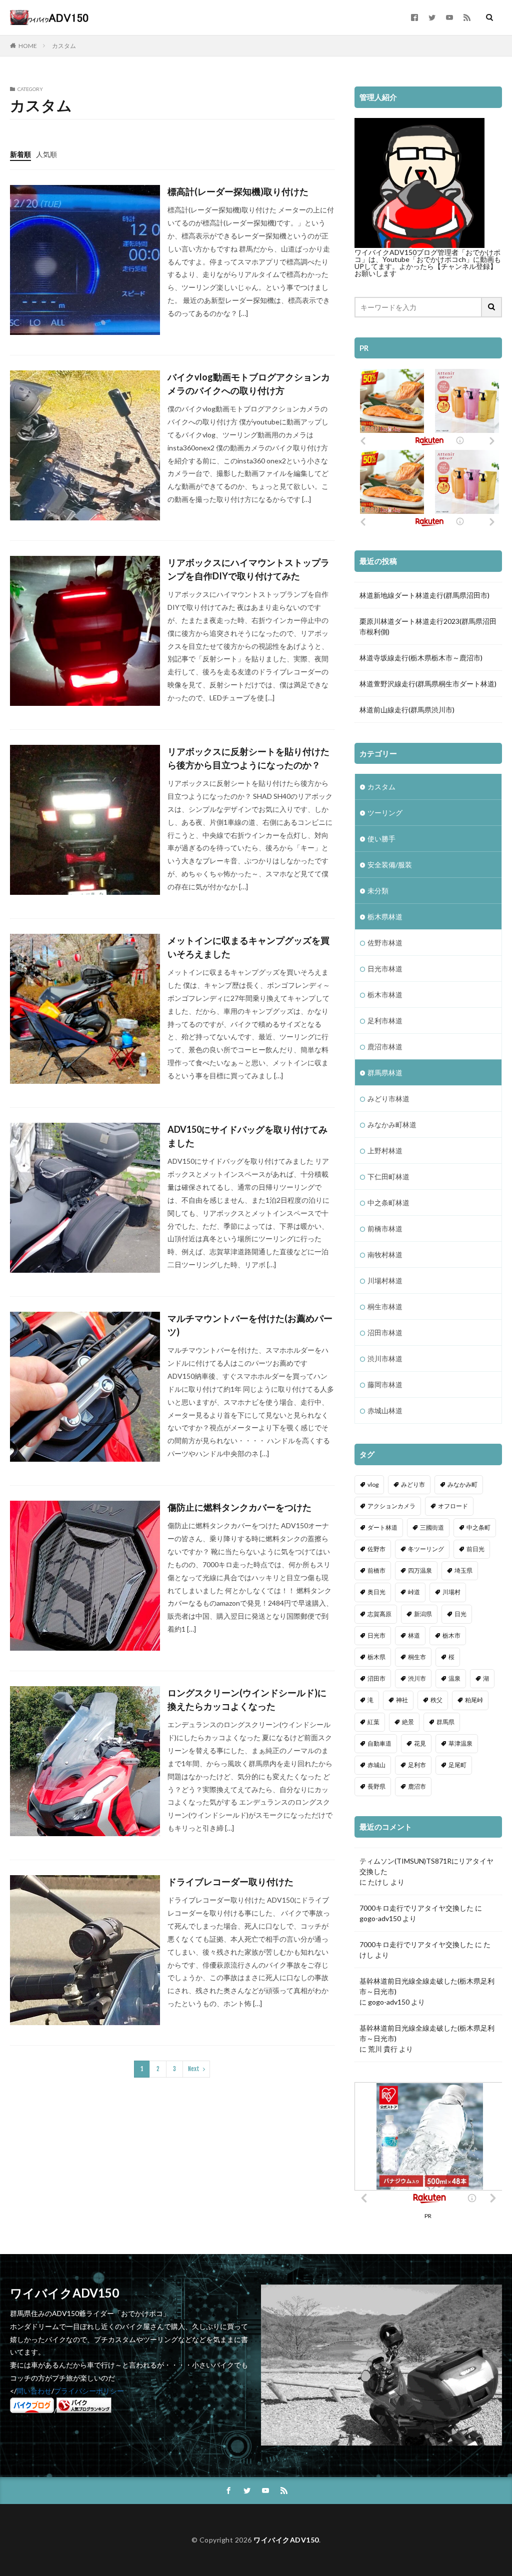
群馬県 (445, 1722)
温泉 (454, 1678)
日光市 (376, 1635)
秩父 (436, 1700)
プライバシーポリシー (89, 2391)
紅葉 (373, 1722)
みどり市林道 (388, 1099)
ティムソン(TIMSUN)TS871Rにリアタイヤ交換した (426, 1866)
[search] (492, 307)
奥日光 (376, 1592)
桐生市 (417, 1657)
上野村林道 (385, 1151)
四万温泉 (420, 1570)
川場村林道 (385, 1281)
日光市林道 (385, 969)
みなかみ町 (462, 1484)
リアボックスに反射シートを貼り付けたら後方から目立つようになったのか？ (248, 758)
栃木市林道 (385, 995)
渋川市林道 (385, 1358)
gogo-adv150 (380, 1918)
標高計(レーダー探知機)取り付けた (238, 191)
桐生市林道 (385, 1306)
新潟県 (423, 1614)
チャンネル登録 (465, 266)
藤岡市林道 (385, 1384)
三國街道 (432, 1527)
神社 (402, 1700)
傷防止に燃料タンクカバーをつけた (239, 1507)
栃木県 (376, 1657)
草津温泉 (460, 1743)
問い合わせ (34, 2391)
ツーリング (385, 813)
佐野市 (376, 1549)
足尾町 (457, 1765)
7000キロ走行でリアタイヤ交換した (416, 1908)
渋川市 (417, 1678)
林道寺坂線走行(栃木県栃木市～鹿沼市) (421, 658)
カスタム (64, 46)
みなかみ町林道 (392, 1125)
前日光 (475, 1549)
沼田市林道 (385, 1332)
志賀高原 (379, 1614)
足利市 (417, 1765)
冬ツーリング (426, 1549)
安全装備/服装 (390, 865)
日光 (460, 1614)
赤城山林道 (385, 1410)
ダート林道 (382, 1527)
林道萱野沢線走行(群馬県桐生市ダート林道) (428, 684)
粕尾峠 (474, 1700)
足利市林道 (385, 1021)
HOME (28, 45)
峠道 (414, 1592)
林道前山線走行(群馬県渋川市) (407, 710)
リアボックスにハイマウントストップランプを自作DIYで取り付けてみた (248, 569)
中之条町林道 (388, 1203)
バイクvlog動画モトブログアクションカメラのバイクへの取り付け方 (249, 384)
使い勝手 (381, 839)
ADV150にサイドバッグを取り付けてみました (247, 1136)
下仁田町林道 (388, 1177)
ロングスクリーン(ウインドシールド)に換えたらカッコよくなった (247, 1699)
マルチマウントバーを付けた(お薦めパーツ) (250, 1325)
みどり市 (413, 1484)
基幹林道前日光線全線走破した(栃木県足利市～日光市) (427, 1986)
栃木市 (451, 1635)
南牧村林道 (385, 1255)
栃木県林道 (385, 917)
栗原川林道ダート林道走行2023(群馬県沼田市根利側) (428, 626)
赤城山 (376, 1765)
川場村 (451, 1592)
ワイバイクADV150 (286, 2540)
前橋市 (376, 1570)
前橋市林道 (385, 1229)
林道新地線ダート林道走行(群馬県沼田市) (424, 595)
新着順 (20, 154)
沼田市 (376, 1678)
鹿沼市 (417, 1786)
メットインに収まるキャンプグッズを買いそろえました (248, 947)
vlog (373, 1484)
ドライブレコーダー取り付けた (230, 1882)
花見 (420, 1743)
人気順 (46, 154)
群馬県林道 (385, 1073)
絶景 (408, 1722)
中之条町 (478, 1527)
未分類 (378, 891)
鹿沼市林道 (385, 1047)
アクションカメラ (391, 1506)
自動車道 (379, 1743)
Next (194, 2069)
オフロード (453, 1506)
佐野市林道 (385, 943)
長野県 (376, 1786)
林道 (414, 1635)
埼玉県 (463, 1570)
